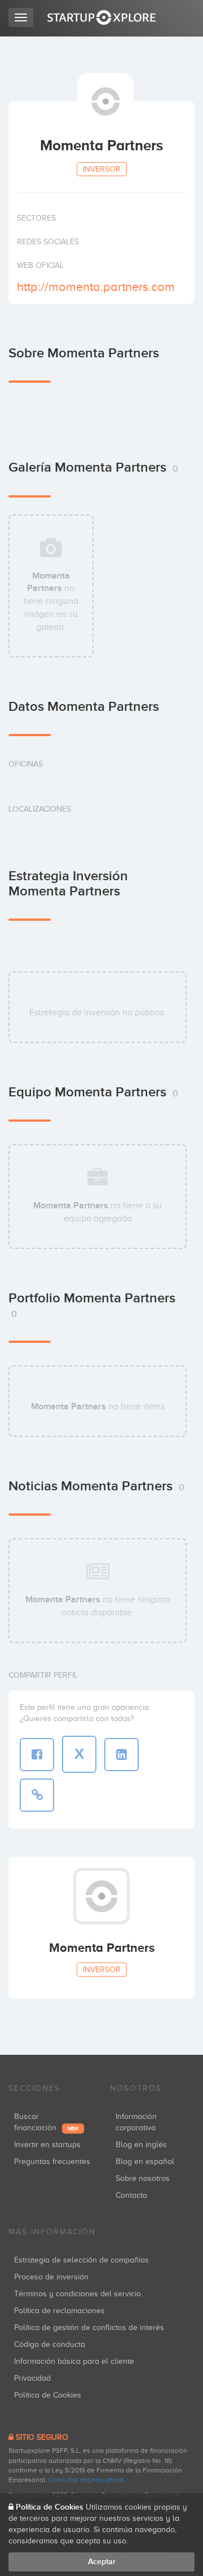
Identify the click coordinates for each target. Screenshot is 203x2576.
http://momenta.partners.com (96, 287)
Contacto (131, 2195)
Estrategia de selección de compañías (81, 2260)
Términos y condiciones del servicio (78, 2294)
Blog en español (145, 2161)
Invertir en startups (47, 2145)
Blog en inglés (141, 2145)
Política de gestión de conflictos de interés (89, 2328)
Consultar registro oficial (86, 2480)
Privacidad (32, 2378)
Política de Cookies (48, 2395)
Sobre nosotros (143, 2178)
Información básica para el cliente (74, 2361)
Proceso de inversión (51, 2277)
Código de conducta (50, 2344)
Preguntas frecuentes (52, 2161)
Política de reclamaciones (59, 2311)
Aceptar (102, 2562)
